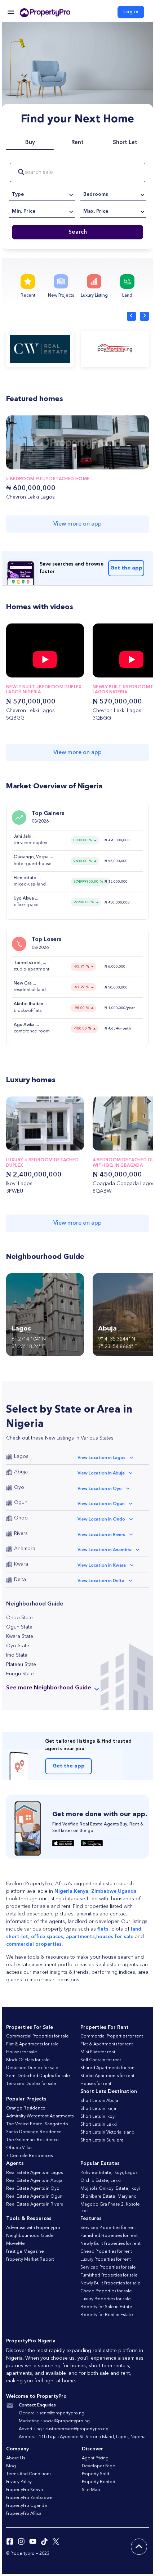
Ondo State (19, 1618)
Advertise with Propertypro (33, 2228)
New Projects (61, 296)
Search (78, 232)
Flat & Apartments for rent (107, 2044)
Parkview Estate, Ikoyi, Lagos (109, 2173)
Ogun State (19, 1627)
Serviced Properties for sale (108, 2267)
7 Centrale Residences (29, 2156)
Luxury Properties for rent (106, 2260)
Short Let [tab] (125, 143)
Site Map (91, 2490)
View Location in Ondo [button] (101, 1519)
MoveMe (15, 2244)
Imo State (17, 1655)
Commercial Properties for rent (112, 2036)
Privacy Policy (19, 2482)
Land (127, 296)
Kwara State (20, 1636)
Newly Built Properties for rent (110, 2244)
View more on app (77, 524)
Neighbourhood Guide (30, 2236)
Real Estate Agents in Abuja (34, 2181)
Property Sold (96, 2474)
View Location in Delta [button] (101, 1581)
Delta (20, 1580)
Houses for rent (96, 2084)
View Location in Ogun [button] (101, 1504)
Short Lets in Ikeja (98, 2109)
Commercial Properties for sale (37, 2036)
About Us (15, 2458)
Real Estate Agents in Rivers (34, 2205)
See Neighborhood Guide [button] (49, 1688)
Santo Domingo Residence (34, 2132)
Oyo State (18, 1646)
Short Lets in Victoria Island (107, 2133)
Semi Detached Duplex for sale (38, 2076)
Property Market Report (30, 2260)
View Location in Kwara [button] (102, 1566)
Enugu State (20, 1674)
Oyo (19, 1487)
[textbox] (42, 194)
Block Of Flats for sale (28, 2060)
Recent (28, 296)
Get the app (126, 568)
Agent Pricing (95, 2458)
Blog (11, 2466)
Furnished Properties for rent (109, 2236)
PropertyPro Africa (24, 2514)
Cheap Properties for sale (106, 2291)
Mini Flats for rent (98, 2052)
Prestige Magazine (25, 2252)
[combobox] (42, 194)
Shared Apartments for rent (108, 2068)
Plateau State (21, 1665)
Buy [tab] (30, 143)
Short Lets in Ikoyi (98, 2117)
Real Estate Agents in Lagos (34, 2173)
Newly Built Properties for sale (110, 2283)
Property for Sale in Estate (106, 2307)
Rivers (21, 1534)
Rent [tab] (77, 143)
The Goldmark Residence (32, 2140)
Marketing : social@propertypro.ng (54, 2421)
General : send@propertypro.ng (52, 2413)
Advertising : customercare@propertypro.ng (64, 2429)
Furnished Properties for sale (109, 2275)
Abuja (21, 1472)
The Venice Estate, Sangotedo (37, 2124)
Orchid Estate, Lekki (101, 2181)
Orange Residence (26, 2108)
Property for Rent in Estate (107, 2315)
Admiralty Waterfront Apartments (40, 2116)
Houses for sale (22, 2052)
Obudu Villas (19, 2148)
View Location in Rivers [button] (101, 1535)
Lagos (21, 1456)
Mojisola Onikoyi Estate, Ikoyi (110, 2189)
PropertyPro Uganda (26, 2506)
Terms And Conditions (29, 2474)
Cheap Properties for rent (106, 2252)
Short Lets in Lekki (99, 2125)
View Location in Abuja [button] (101, 1473)
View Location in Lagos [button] (101, 1458)
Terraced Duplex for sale (31, 2084)
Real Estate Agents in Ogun (34, 2197)
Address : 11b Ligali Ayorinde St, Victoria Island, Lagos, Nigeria (82, 2437)
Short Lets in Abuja (99, 2101)
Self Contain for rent (101, 2060)
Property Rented (99, 2482)
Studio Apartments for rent (107, 2076)
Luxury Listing (94, 296)
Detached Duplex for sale (32, 2068)
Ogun (21, 1503)
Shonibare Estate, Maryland (108, 2197)
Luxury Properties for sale (106, 2299)
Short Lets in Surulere (102, 2140)
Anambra (25, 1549)
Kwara (21, 1564)
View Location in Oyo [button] (100, 1489)
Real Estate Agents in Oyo (33, 2189)
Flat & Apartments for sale (32, 2044)
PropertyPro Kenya (25, 2490)
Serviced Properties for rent (108, 2228)
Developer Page (99, 2466)
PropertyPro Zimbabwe (29, 2498)
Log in (131, 12)
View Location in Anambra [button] (105, 1550)
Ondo (21, 1518)
